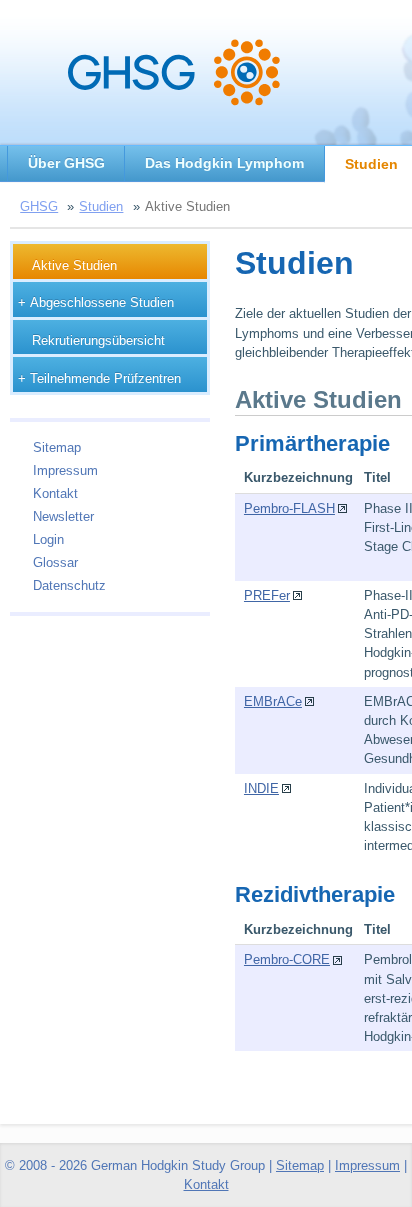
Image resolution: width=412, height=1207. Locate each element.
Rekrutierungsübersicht (98, 340)
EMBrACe (273, 701)
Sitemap (57, 447)
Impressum (65, 470)
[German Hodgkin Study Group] (174, 105)
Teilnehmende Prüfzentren (105, 378)
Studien (101, 206)
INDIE (261, 788)
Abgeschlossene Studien (102, 302)
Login (48, 539)
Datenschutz (69, 585)
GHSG (39, 206)
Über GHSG (66, 163)
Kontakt (55, 493)
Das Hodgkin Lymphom (224, 163)
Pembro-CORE (287, 959)
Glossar (55, 562)
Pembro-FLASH (289, 508)
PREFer (267, 595)
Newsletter (63, 516)
